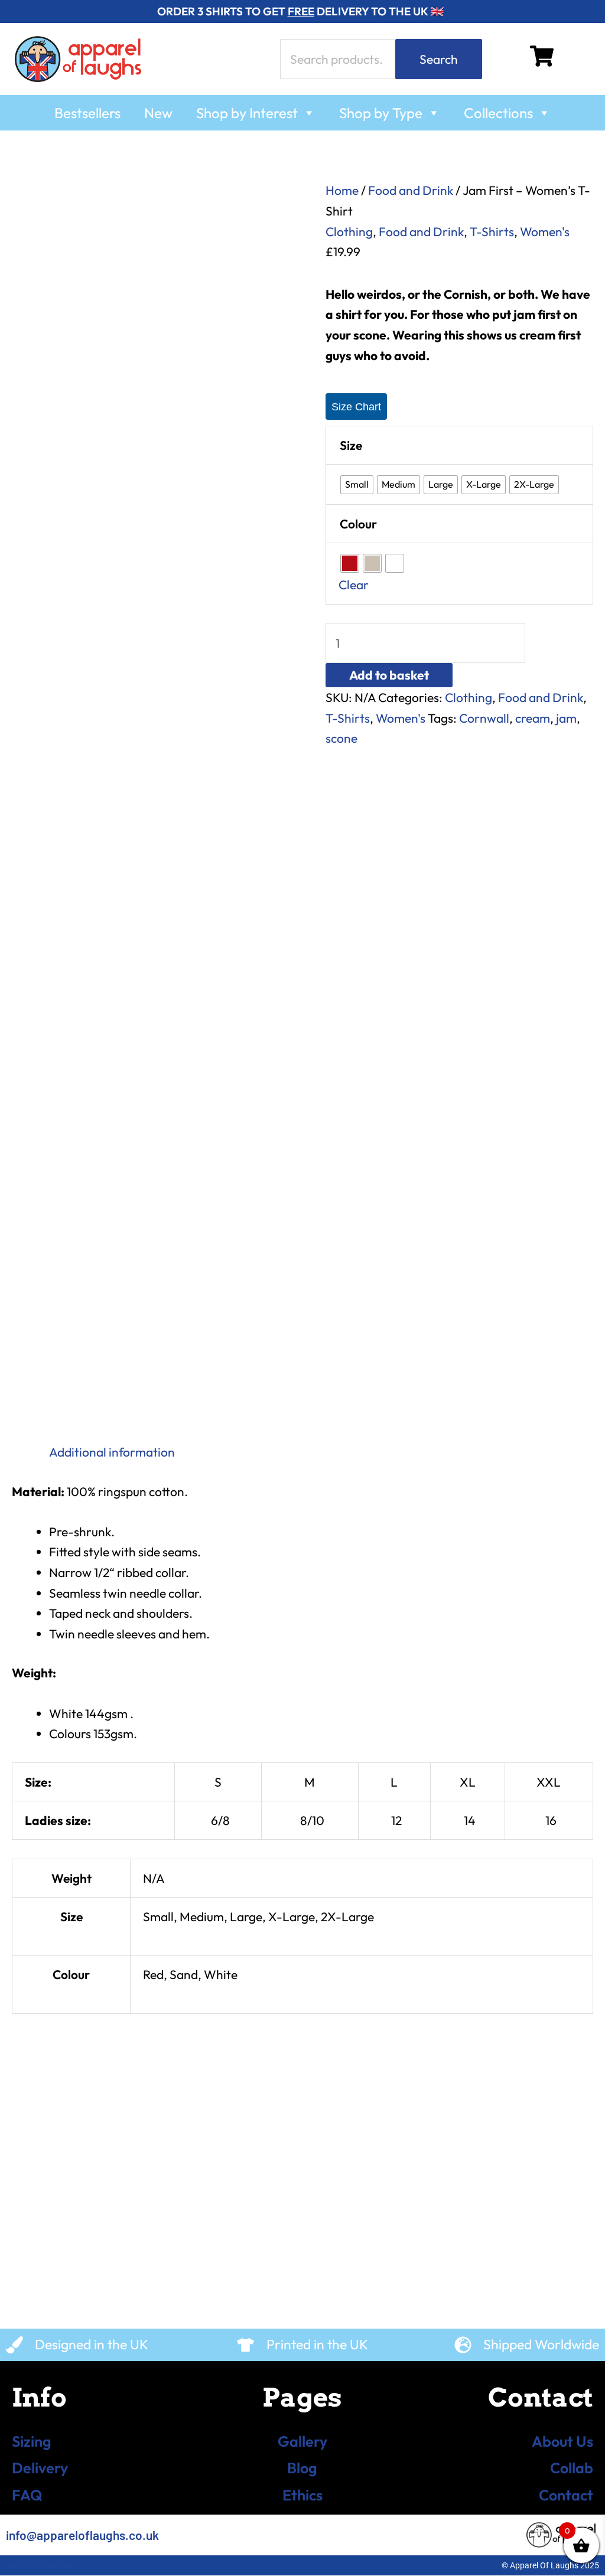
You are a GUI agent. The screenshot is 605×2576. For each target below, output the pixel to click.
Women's (545, 231)
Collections (498, 113)
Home (342, 190)
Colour (358, 524)
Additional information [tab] (112, 1452)
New (158, 113)
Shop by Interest (247, 113)
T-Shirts (492, 231)
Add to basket (389, 675)
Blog (302, 2468)
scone (341, 738)
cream (533, 718)
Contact (566, 2495)
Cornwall (484, 718)
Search (439, 59)
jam (566, 718)
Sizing (32, 2441)
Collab (572, 2468)
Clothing (349, 231)
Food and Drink (411, 190)
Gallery (302, 2441)
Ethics (302, 2495)
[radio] (357, 485)
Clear (354, 585)
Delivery (40, 2468)
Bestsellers (87, 113)
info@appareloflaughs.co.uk (82, 2535)
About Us (562, 2441)
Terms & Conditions (41, 2565)
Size (351, 445)
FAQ (27, 2495)
